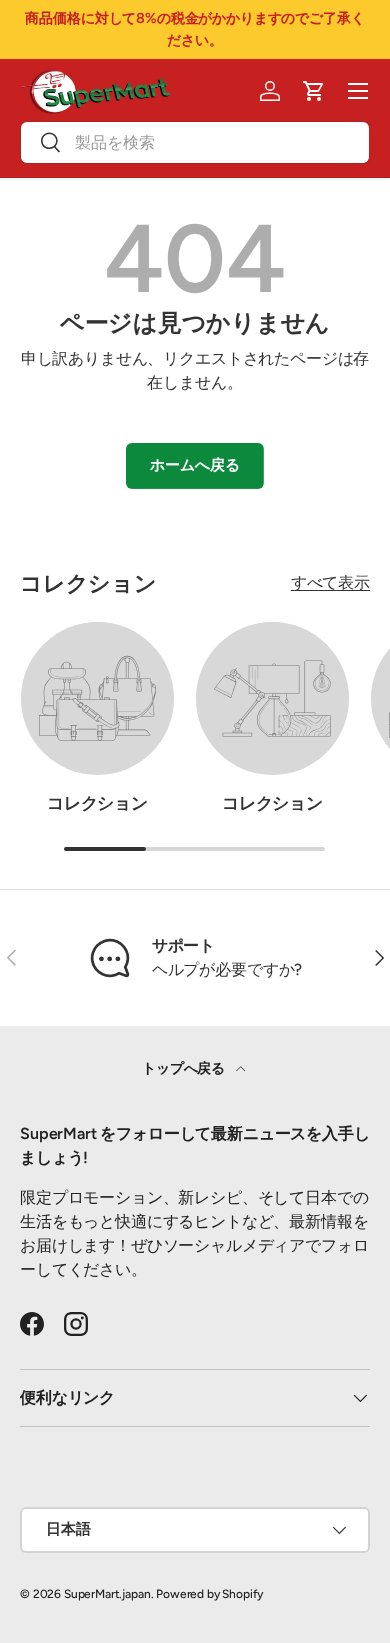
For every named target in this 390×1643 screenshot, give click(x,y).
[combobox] (195, 142)
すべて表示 (330, 582)
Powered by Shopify (209, 1594)
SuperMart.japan (107, 1594)
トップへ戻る (185, 1068)
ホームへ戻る (194, 465)
